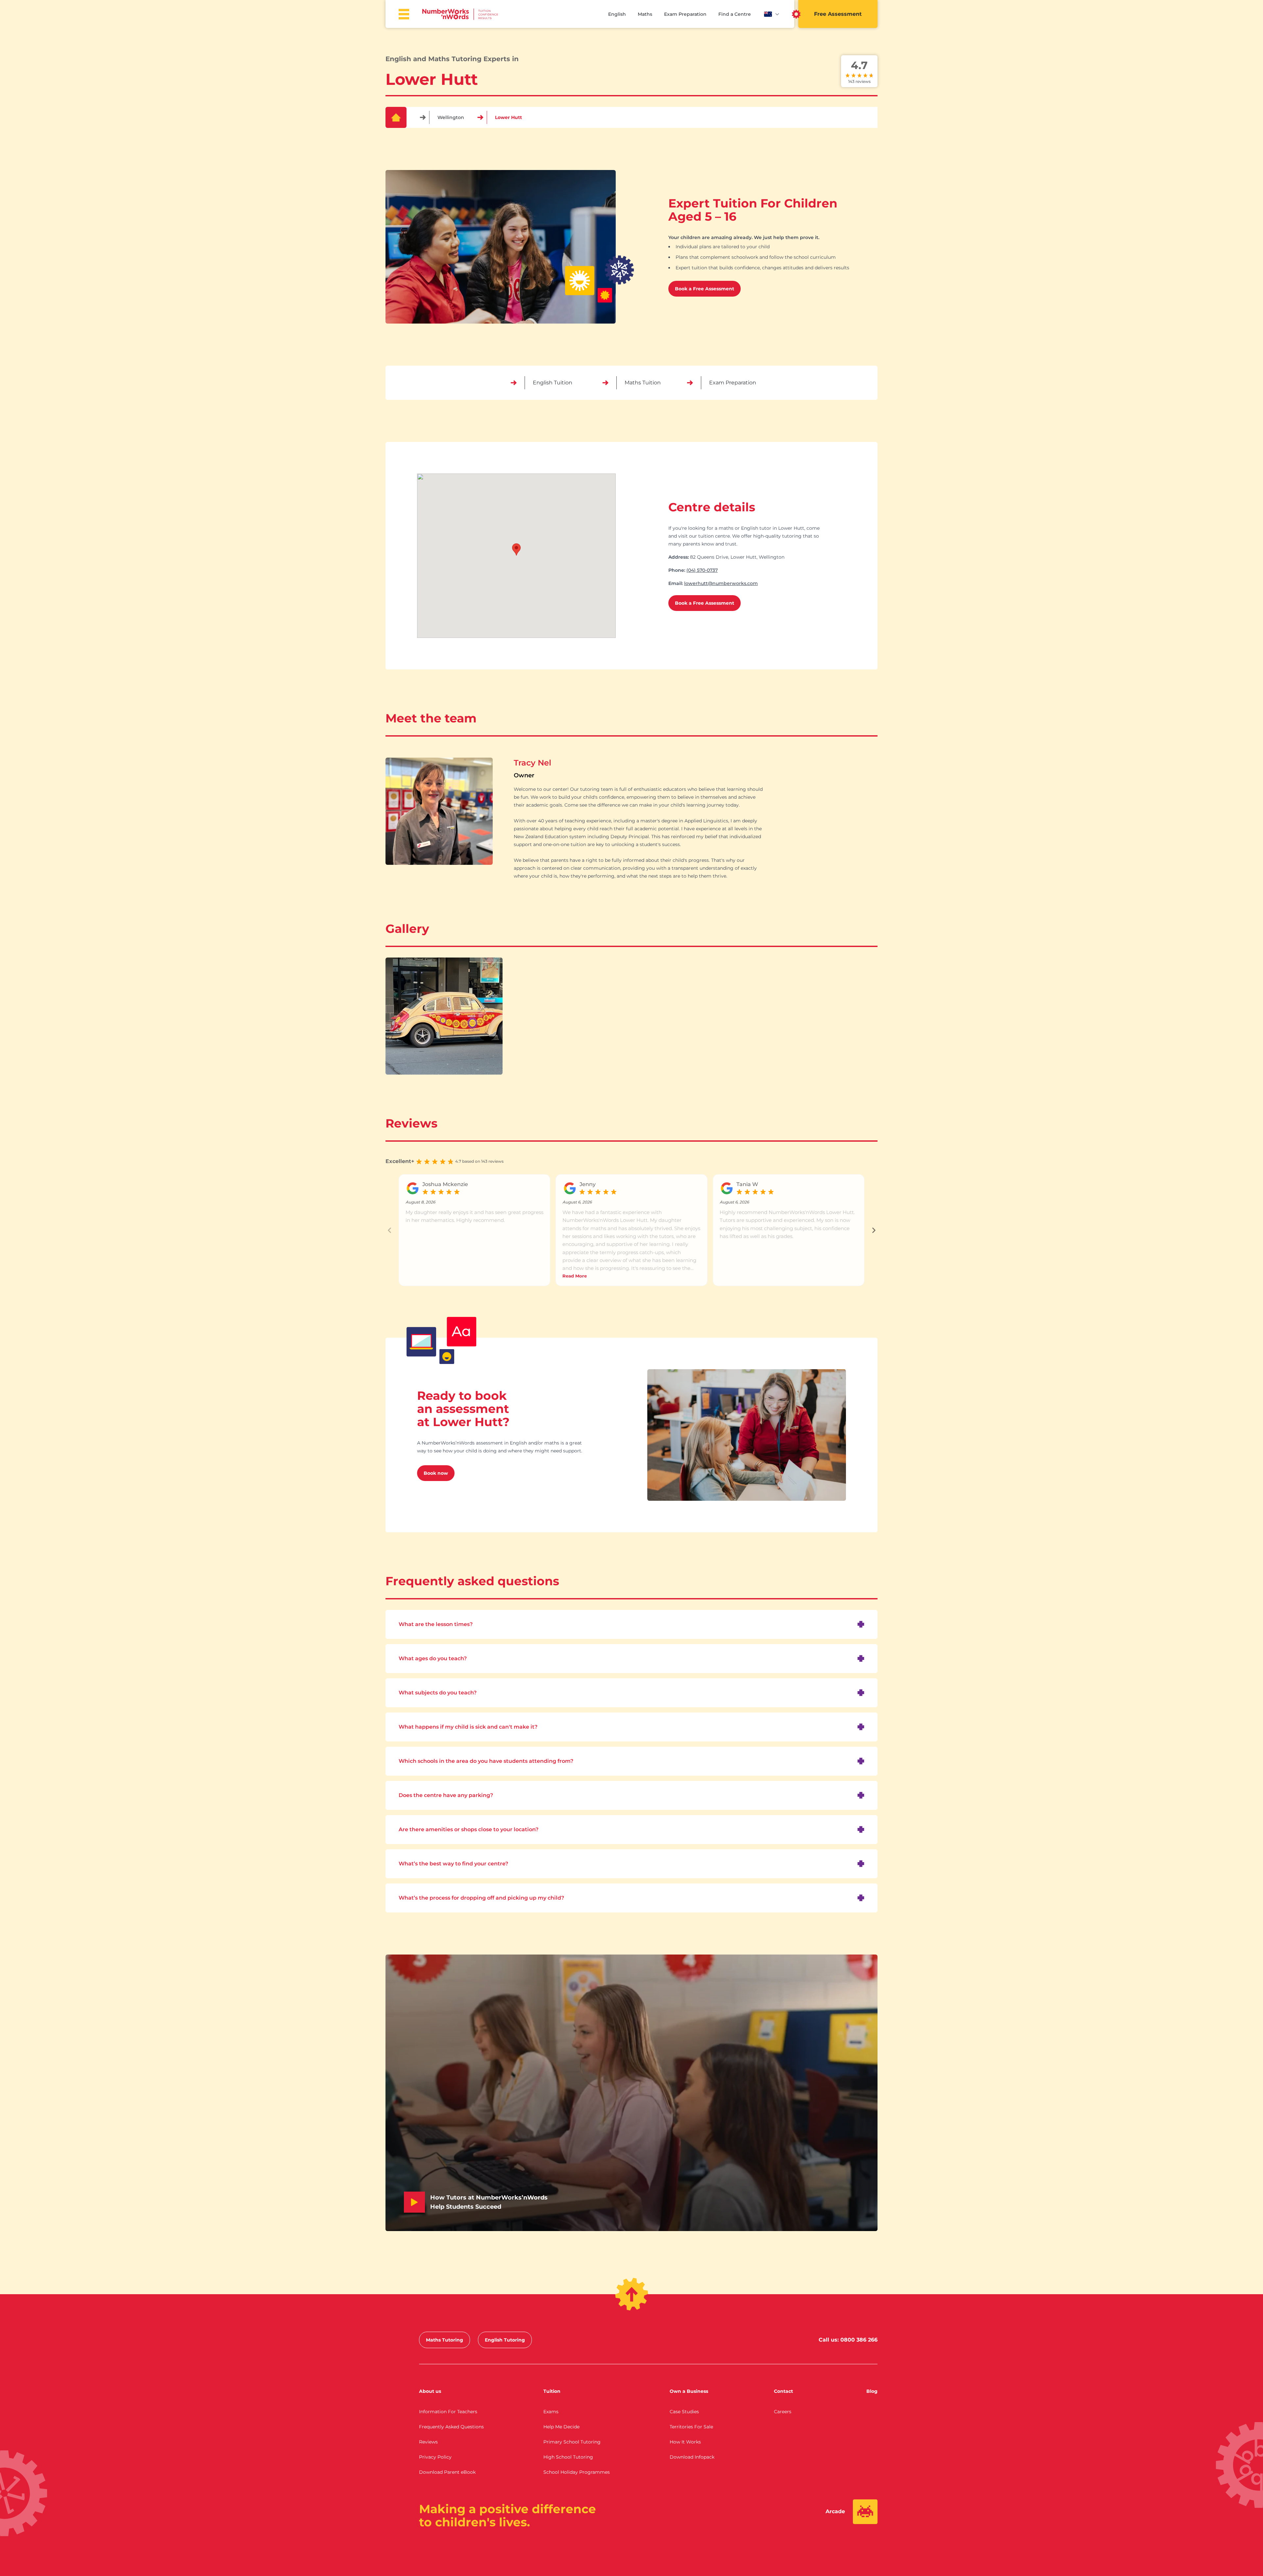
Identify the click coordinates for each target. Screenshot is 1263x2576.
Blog (872, 2391)
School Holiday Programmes (577, 2472)
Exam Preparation (685, 14)
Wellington (451, 117)
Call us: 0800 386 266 (848, 2340)
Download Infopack (692, 2457)
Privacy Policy (435, 2457)
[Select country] (772, 14)
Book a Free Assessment (705, 289)
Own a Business (689, 2391)
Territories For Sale (691, 2427)
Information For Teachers (448, 2412)
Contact (783, 2391)
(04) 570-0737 (702, 570)
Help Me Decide (561, 2427)
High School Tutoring (568, 2457)
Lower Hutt (508, 117)
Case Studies (684, 2412)
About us (430, 2391)
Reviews (428, 2442)
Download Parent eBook (447, 2472)
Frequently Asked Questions (451, 2427)
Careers (783, 2412)
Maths (645, 14)
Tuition (552, 2391)
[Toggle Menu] (404, 14)
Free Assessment (838, 14)
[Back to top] (632, 2294)
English (617, 14)
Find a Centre (735, 14)
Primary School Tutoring (572, 2442)
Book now (436, 1473)
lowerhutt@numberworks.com (721, 583)
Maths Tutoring (445, 2340)
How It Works (685, 2442)
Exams (551, 2412)
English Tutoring (505, 2340)
